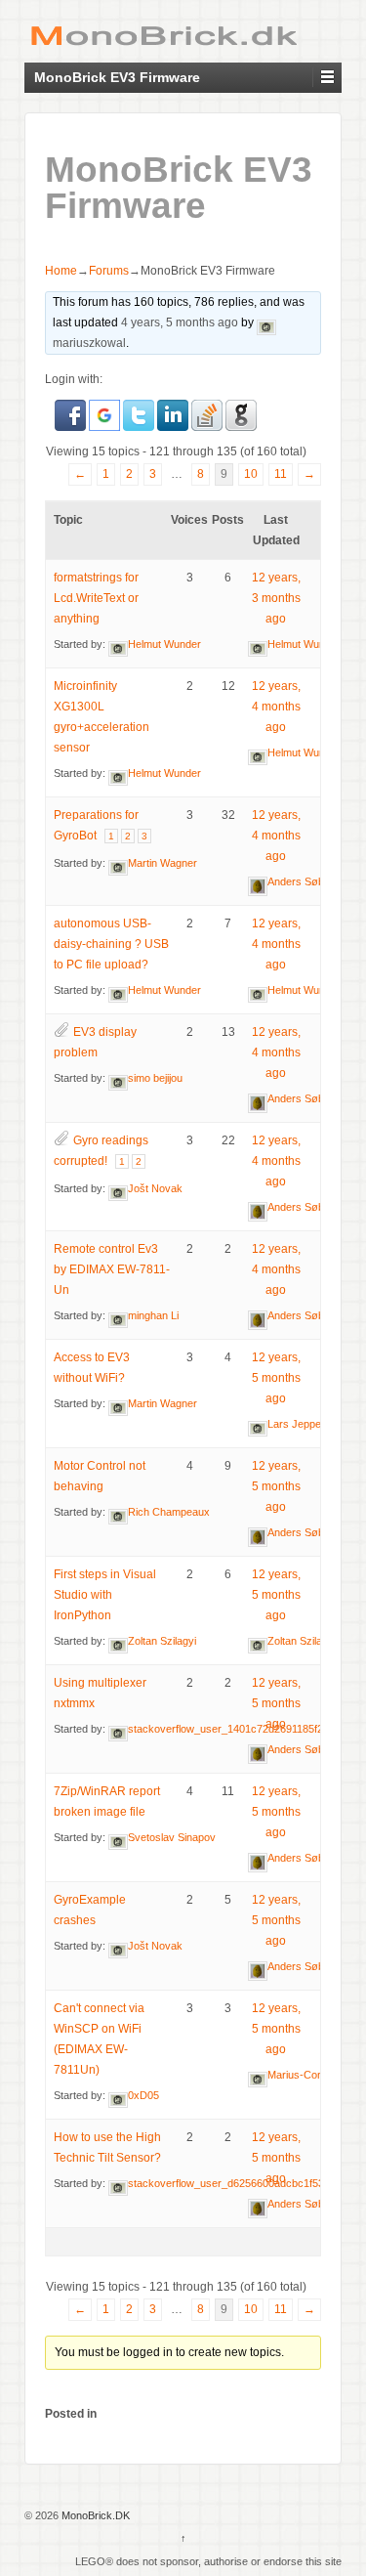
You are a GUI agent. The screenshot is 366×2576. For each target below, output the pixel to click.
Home (61, 271)
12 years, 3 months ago (276, 598)
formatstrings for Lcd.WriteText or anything (96, 598)
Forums (109, 271)
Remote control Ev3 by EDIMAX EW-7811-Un (112, 1269)
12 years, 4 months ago (276, 707)
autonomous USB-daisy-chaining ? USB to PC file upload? (111, 944)
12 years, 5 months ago (276, 1378)
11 (281, 474)
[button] (72, 415)
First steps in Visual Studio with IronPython (105, 1595)
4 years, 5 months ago (180, 322)
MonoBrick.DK (94, 2515)
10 (251, 474)
